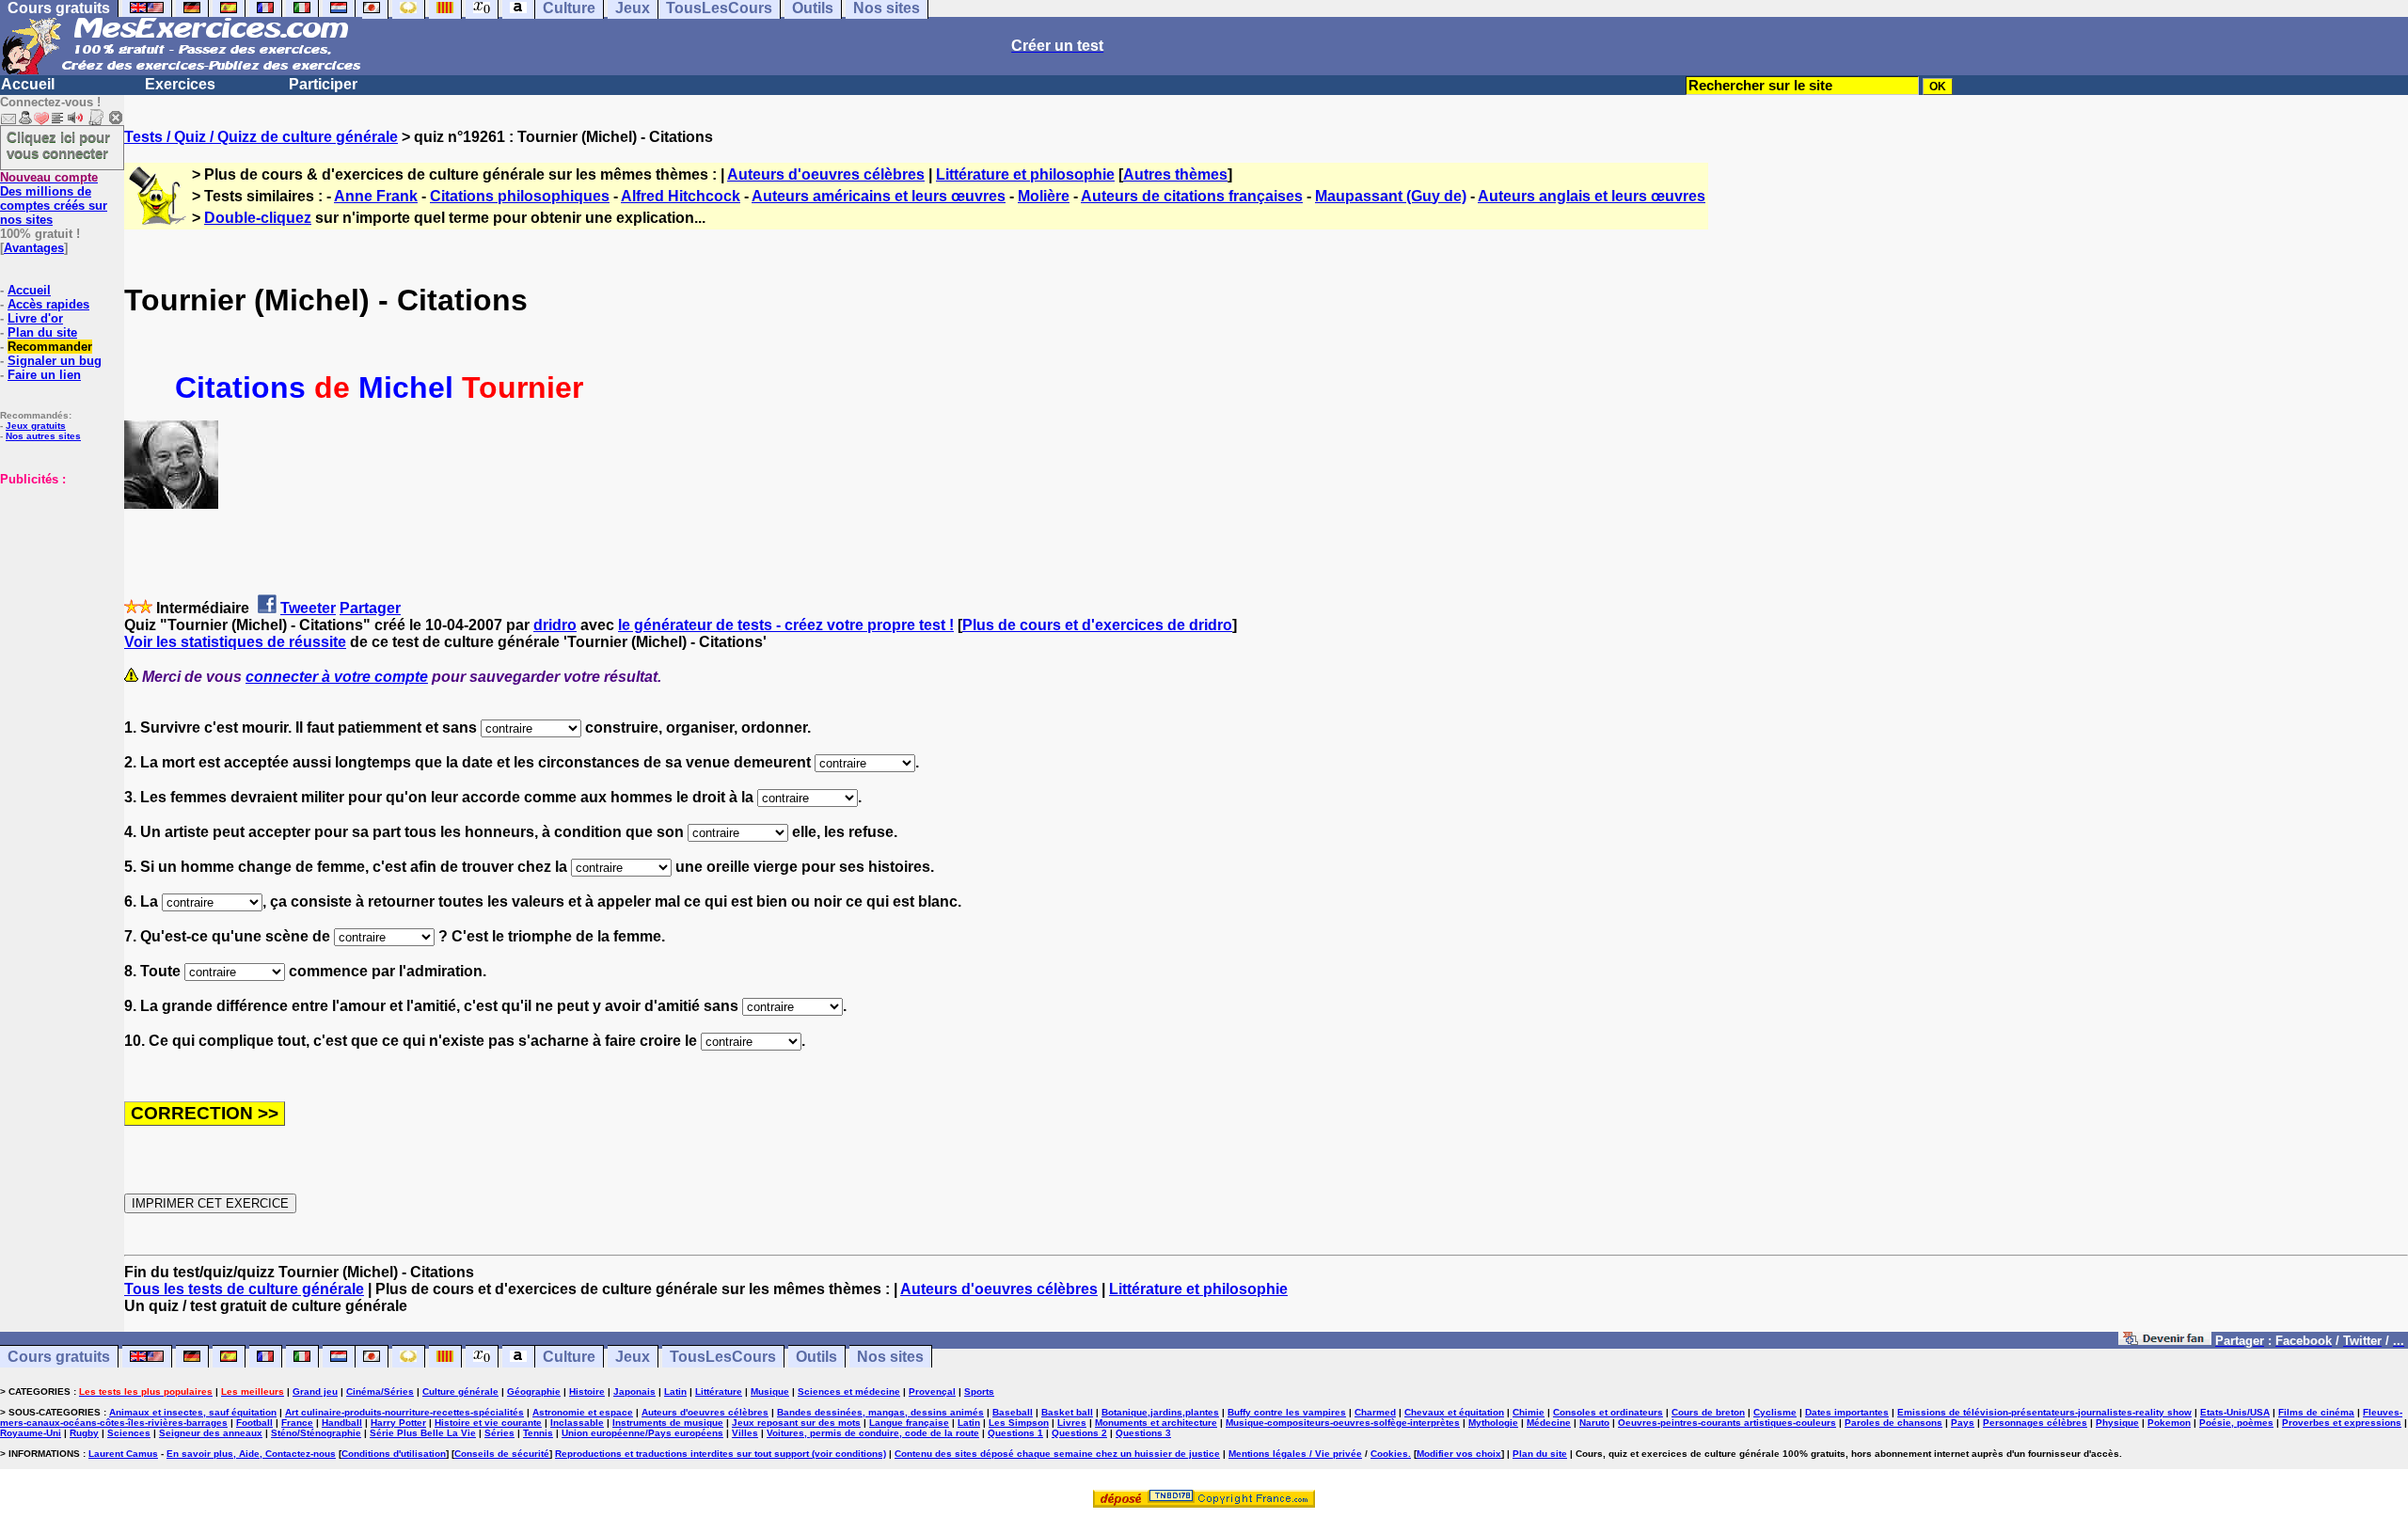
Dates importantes (1847, 1412)
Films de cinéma (2316, 1412)
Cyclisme (1775, 1412)
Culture (569, 1357)
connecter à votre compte (337, 677)
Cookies (1389, 1454)
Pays (1963, 1423)
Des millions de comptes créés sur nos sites (54, 198)
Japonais (634, 1391)
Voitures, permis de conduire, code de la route (873, 1433)
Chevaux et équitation (1454, 1412)
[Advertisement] (56, 580)
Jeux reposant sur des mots (796, 1423)
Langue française (909, 1423)
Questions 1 (1015, 1433)
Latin (675, 1391)
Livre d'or (35, 318)
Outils (816, 1357)
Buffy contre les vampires (1287, 1412)
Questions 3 (1143, 1433)
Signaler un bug (55, 361)
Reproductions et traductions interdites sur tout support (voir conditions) (721, 1454)
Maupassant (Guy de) (1391, 196)
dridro (555, 625)
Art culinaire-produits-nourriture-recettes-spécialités (404, 1412)
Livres (1072, 1423)
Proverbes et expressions (2342, 1423)
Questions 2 (1079, 1433)
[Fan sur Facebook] (2165, 1340)
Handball (342, 1423)
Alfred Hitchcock (681, 196)
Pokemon (2169, 1423)
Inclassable (577, 1423)
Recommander (50, 347)
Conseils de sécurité (502, 1454)
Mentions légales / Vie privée (1295, 1454)
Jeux (633, 1357)
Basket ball (1067, 1412)
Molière (1044, 196)
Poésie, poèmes (2236, 1423)
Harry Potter (398, 1423)
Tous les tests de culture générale (244, 1289)
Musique (770, 1391)
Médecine (1549, 1423)
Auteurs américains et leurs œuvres (879, 196)
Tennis (538, 1433)
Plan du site (42, 332)
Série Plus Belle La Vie (423, 1433)
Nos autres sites (43, 436)
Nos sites (890, 1357)
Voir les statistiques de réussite (235, 642)
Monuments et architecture (1156, 1423)
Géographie (534, 1391)
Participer (323, 84)
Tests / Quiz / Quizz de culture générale (261, 137)
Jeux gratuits (36, 426)
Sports (979, 1391)
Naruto (1594, 1423)
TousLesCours (723, 1357)
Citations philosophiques (520, 196)
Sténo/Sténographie (316, 1433)
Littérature (719, 1391)
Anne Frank (376, 196)
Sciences (129, 1433)
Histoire (587, 1391)
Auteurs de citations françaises (1192, 196)
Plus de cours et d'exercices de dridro (1097, 625)
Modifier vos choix (1459, 1454)
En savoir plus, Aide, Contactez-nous (251, 1454)
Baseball (1013, 1412)
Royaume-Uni (31, 1433)
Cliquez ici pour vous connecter (58, 145)
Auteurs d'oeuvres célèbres (826, 174)
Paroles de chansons (1893, 1423)
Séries (499, 1433)
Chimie (1529, 1412)
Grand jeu (315, 1391)
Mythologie (1493, 1423)
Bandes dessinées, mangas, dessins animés (880, 1412)
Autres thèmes (1175, 174)
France (297, 1423)
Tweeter (308, 608)
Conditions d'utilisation (394, 1454)
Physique (2117, 1423)
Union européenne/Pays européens (642, 1433)
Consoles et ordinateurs (1608, 1412)
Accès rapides (48, 304)
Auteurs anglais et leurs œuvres (1592, 196)
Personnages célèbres (2035, 1423)
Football (254, 1423)
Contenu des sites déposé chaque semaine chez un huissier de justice (1057, 1454)
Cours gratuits (59, 1357)
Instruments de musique (668, 1423)
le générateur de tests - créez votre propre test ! (786, 625)
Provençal (932, 1391)
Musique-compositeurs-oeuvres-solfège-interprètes (1343, 1423)
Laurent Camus (123, 1454)
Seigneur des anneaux (211, 1433)
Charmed (1375, 1412)
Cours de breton (1708, 1412)
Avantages (34, 248)
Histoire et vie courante (488, 1423)
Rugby (84, 1433)
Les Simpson (1019, 1423)
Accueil (28, 84)
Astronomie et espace (583, 1412)
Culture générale (460, 1391)
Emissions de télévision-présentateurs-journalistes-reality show (2044, 1412)
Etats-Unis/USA (2235, 1412)
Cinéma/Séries (380, 1391)
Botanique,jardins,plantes (1160, 1412)
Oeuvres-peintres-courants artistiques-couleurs (1727, 1423)
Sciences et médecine (849, 1391)
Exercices (180, 84)
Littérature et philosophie (1025, 174)
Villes (745, 1433)
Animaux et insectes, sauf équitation (193, 1412)
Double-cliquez (258, 218)
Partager (370, 608)
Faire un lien (44, 375)
